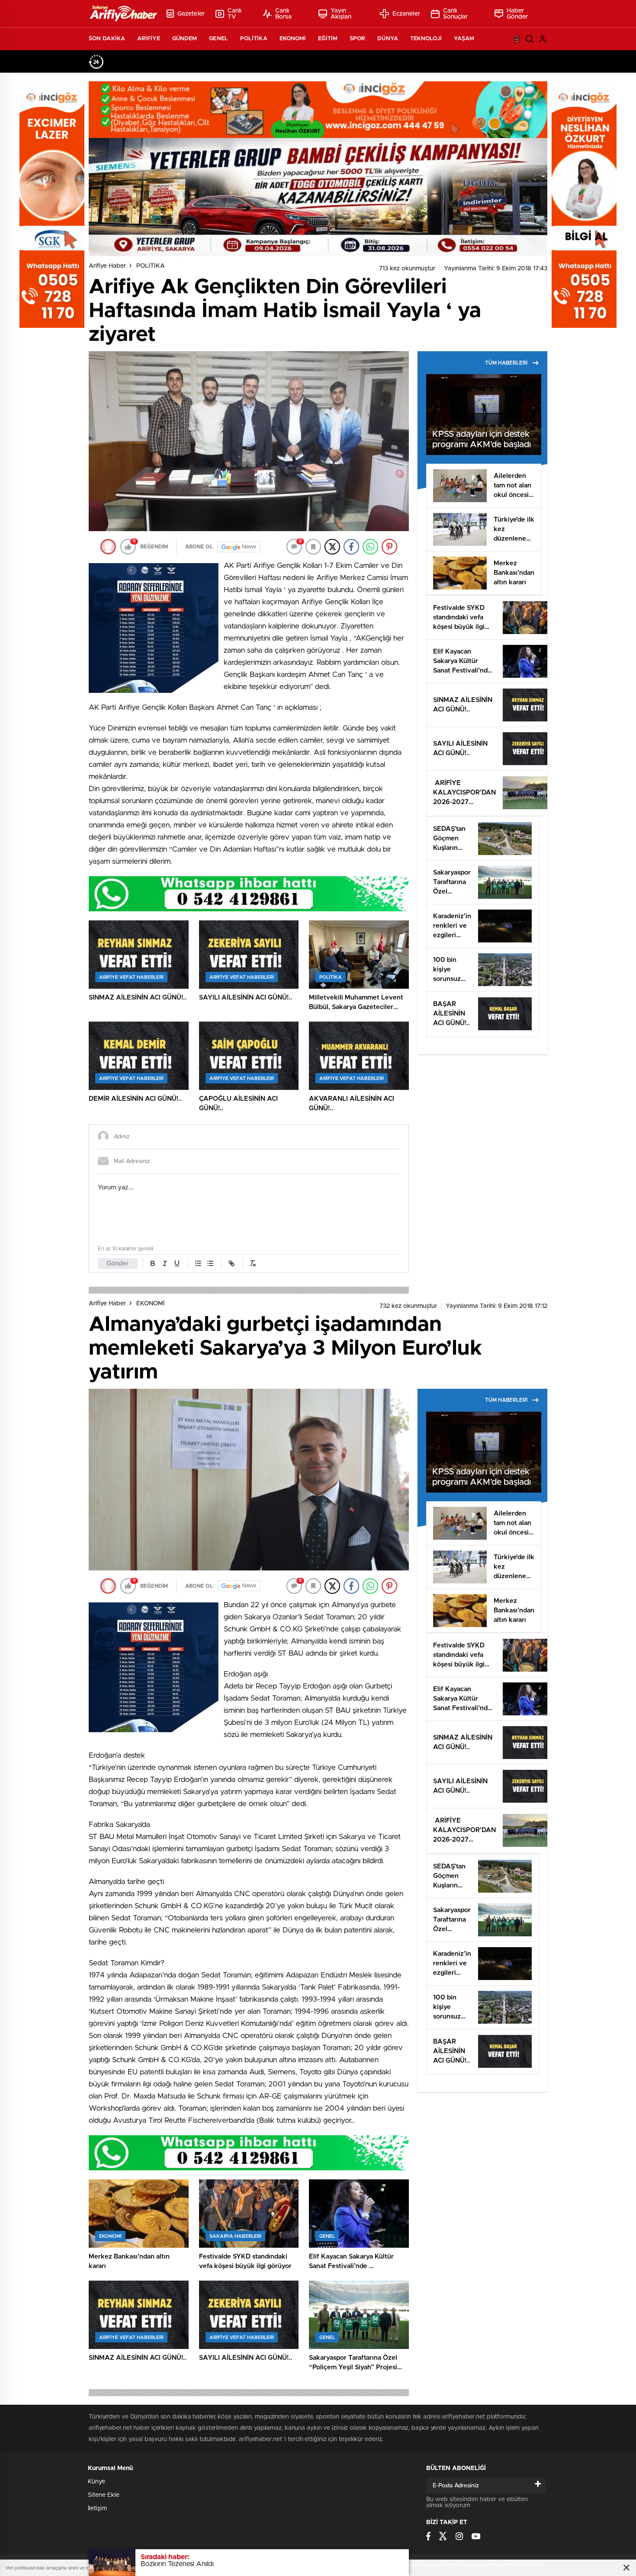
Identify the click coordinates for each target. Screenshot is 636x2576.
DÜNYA (388, 39)
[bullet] (210, 1263)
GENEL (218, 39)
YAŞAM (464, 39)
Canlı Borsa (284, 14)
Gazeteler (191, 14)
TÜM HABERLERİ (506, 363)
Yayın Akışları (341, 14)
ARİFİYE (149, 39)
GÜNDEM (185, 39)
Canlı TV (235, 14)
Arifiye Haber (107, 266)
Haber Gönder (517, 14)
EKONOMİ (293, 39)
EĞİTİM (328, 39)
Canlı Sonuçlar (456, 14)
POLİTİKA (254, 39)
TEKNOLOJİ (426, 39)
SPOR (357, 39)
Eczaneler (406, 14)
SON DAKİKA (107, 39)
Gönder (118, 1264)
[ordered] (198, 1263)
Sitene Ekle (104, 2495)
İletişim (97, 2509)
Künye (96, 2482)
